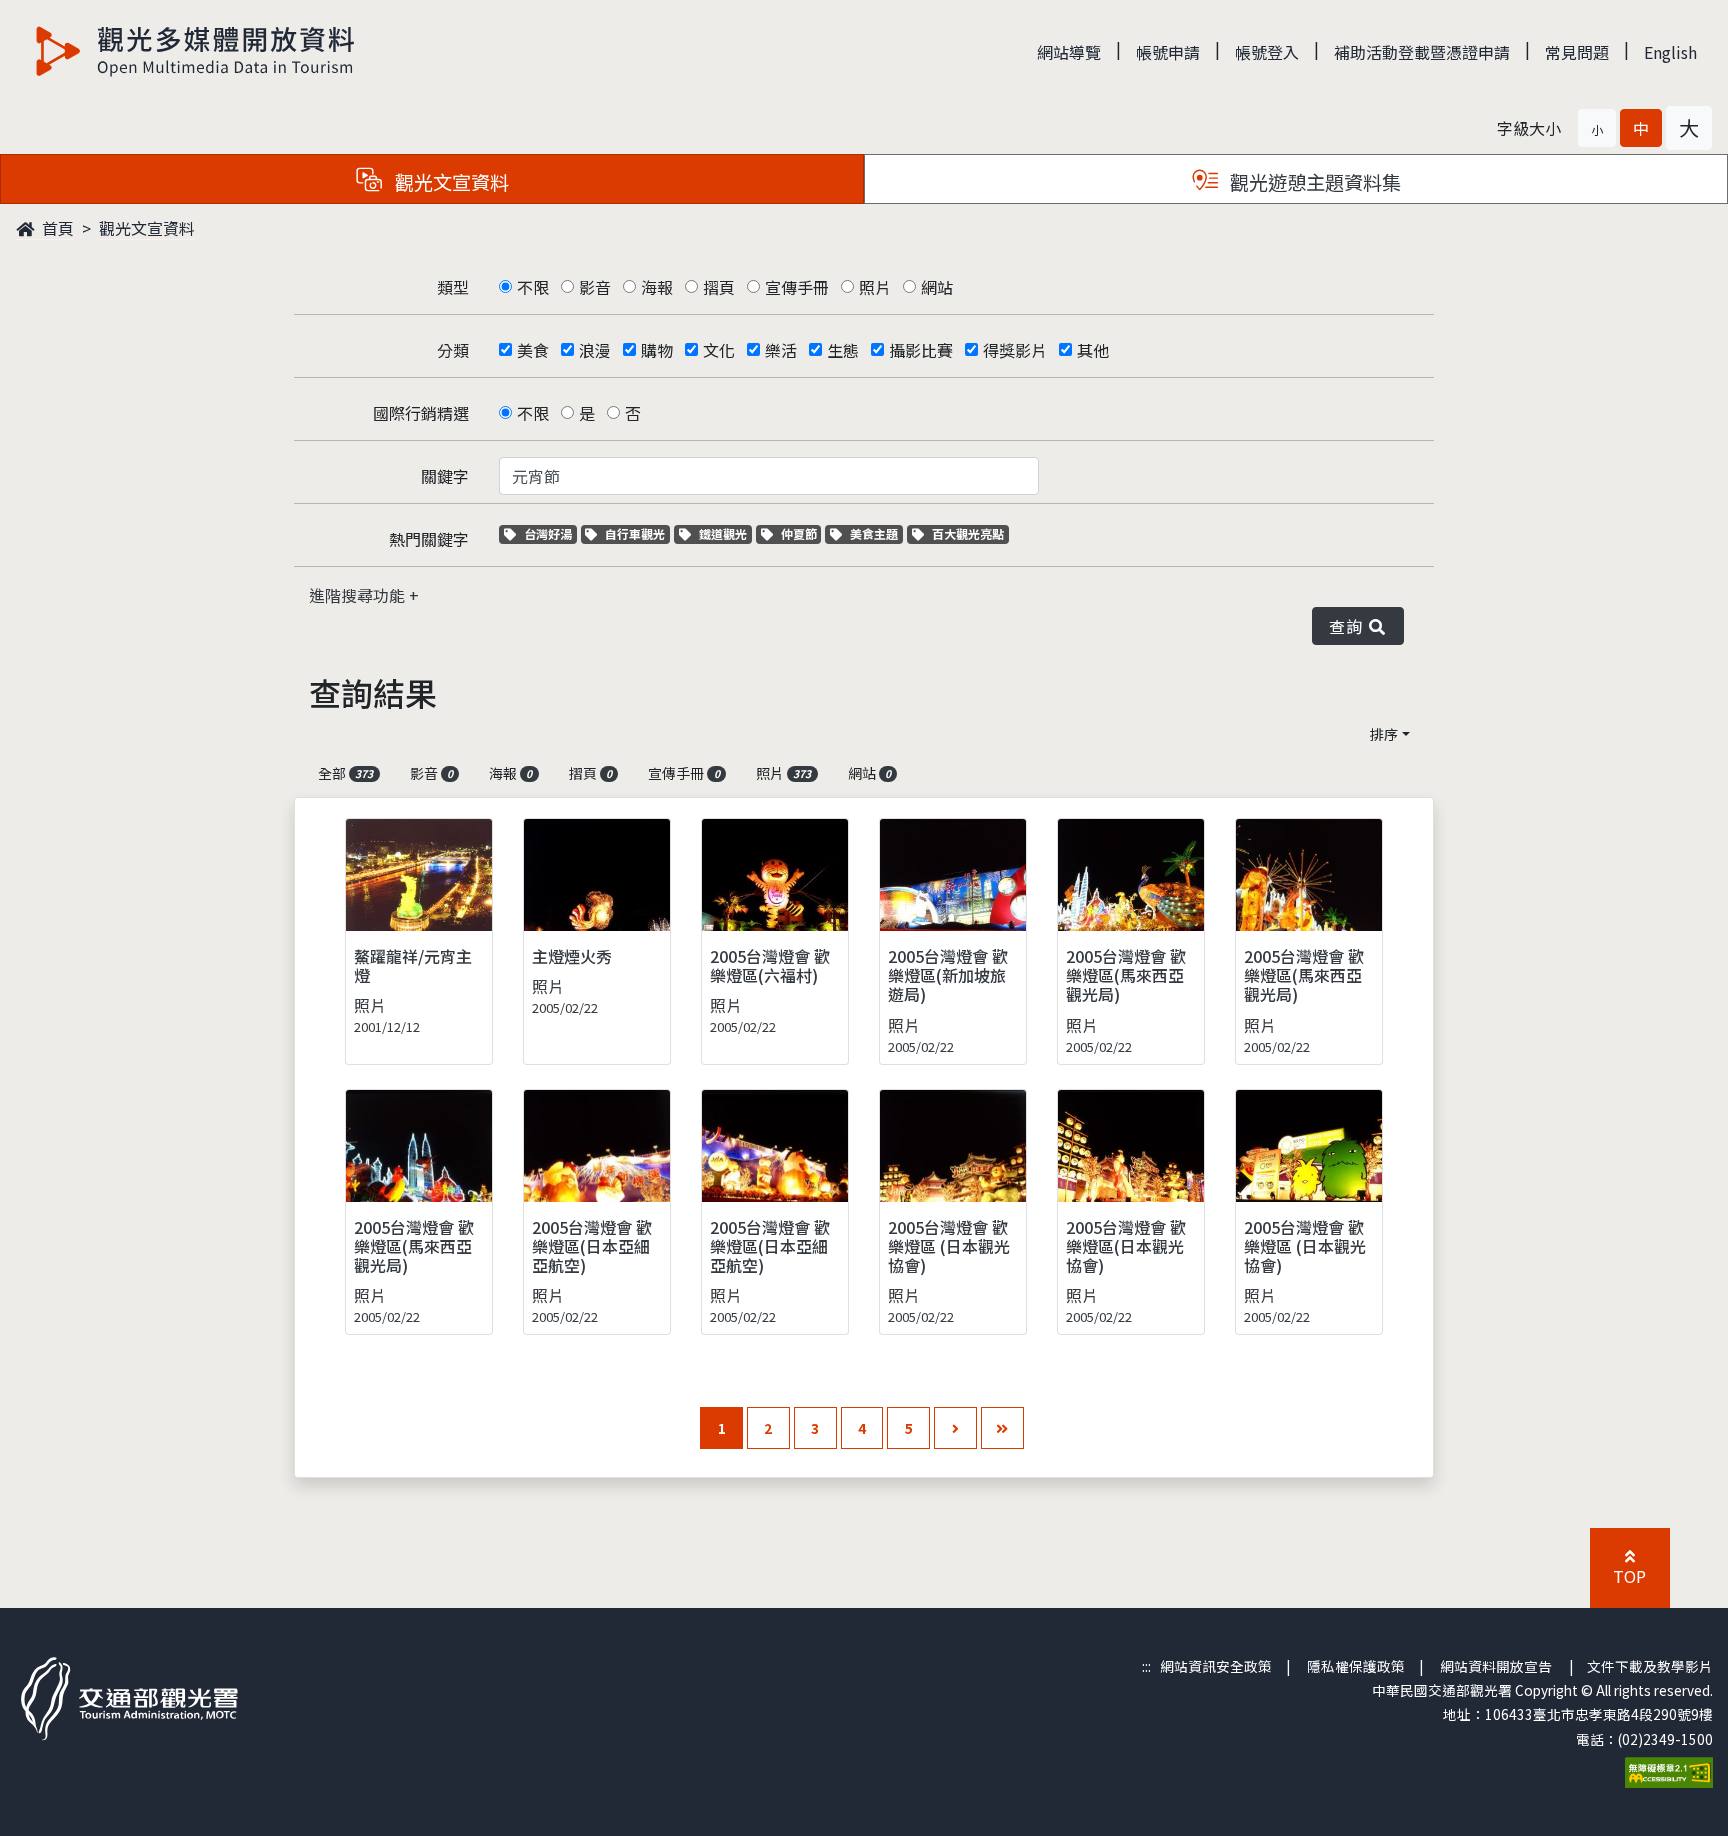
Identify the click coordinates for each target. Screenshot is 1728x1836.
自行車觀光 (634, 533)
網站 (937, 287)
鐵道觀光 (725, 533)
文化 (719, 350)
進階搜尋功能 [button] (359, 595)
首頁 (56, 228)
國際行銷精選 (421, 413)
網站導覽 (1069, 52)
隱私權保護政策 (1356, 1666)
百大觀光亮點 (967, 533)
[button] (1597, 128)
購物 (657, 350)
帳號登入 (1267, 52)
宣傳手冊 (797, 287)
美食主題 (876, 533)
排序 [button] (1384, 734)
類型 (453, 287)
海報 (657, 287)
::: (1146, 1666)
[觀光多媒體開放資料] (196, 51)
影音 (595, 287)
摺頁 (719, 287)
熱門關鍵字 (429, 539)
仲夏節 (801, 533)
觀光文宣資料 (147, 228)
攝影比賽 (921, 350)
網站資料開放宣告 (1496, 1666)
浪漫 (595, 350)
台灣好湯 (550, 533)
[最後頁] (1002, 1428)
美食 (533, 350)
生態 (843, 350)
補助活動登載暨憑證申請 (1422, 52)
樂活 (781, 350)
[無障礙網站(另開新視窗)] (1669, 1770)
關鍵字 (445, 476)
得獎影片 (1015, 350)
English (1670, 52)
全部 (345, 773)
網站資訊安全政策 (1216, 1666)
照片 (875, 287)
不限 (533, 287)
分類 (453, 350)
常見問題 (1577, 52)
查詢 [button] (1349, 626)
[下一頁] (955, 1428)
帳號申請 (1168, 52)
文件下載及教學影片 (1650, 1666)
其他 (1093, 350)
